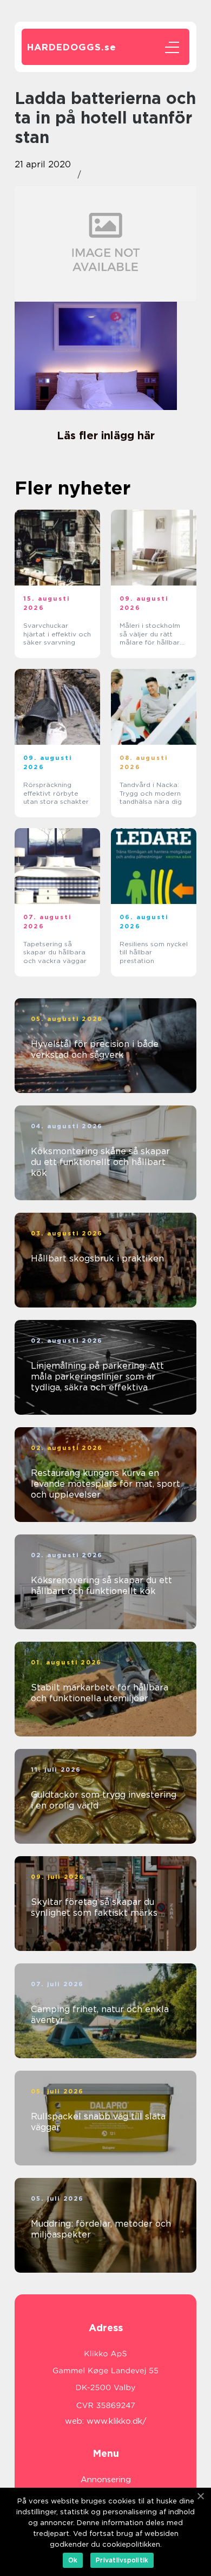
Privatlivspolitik (122, 2560)
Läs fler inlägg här (106, 435)
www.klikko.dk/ (117, 2421)
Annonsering (106, 2480)
